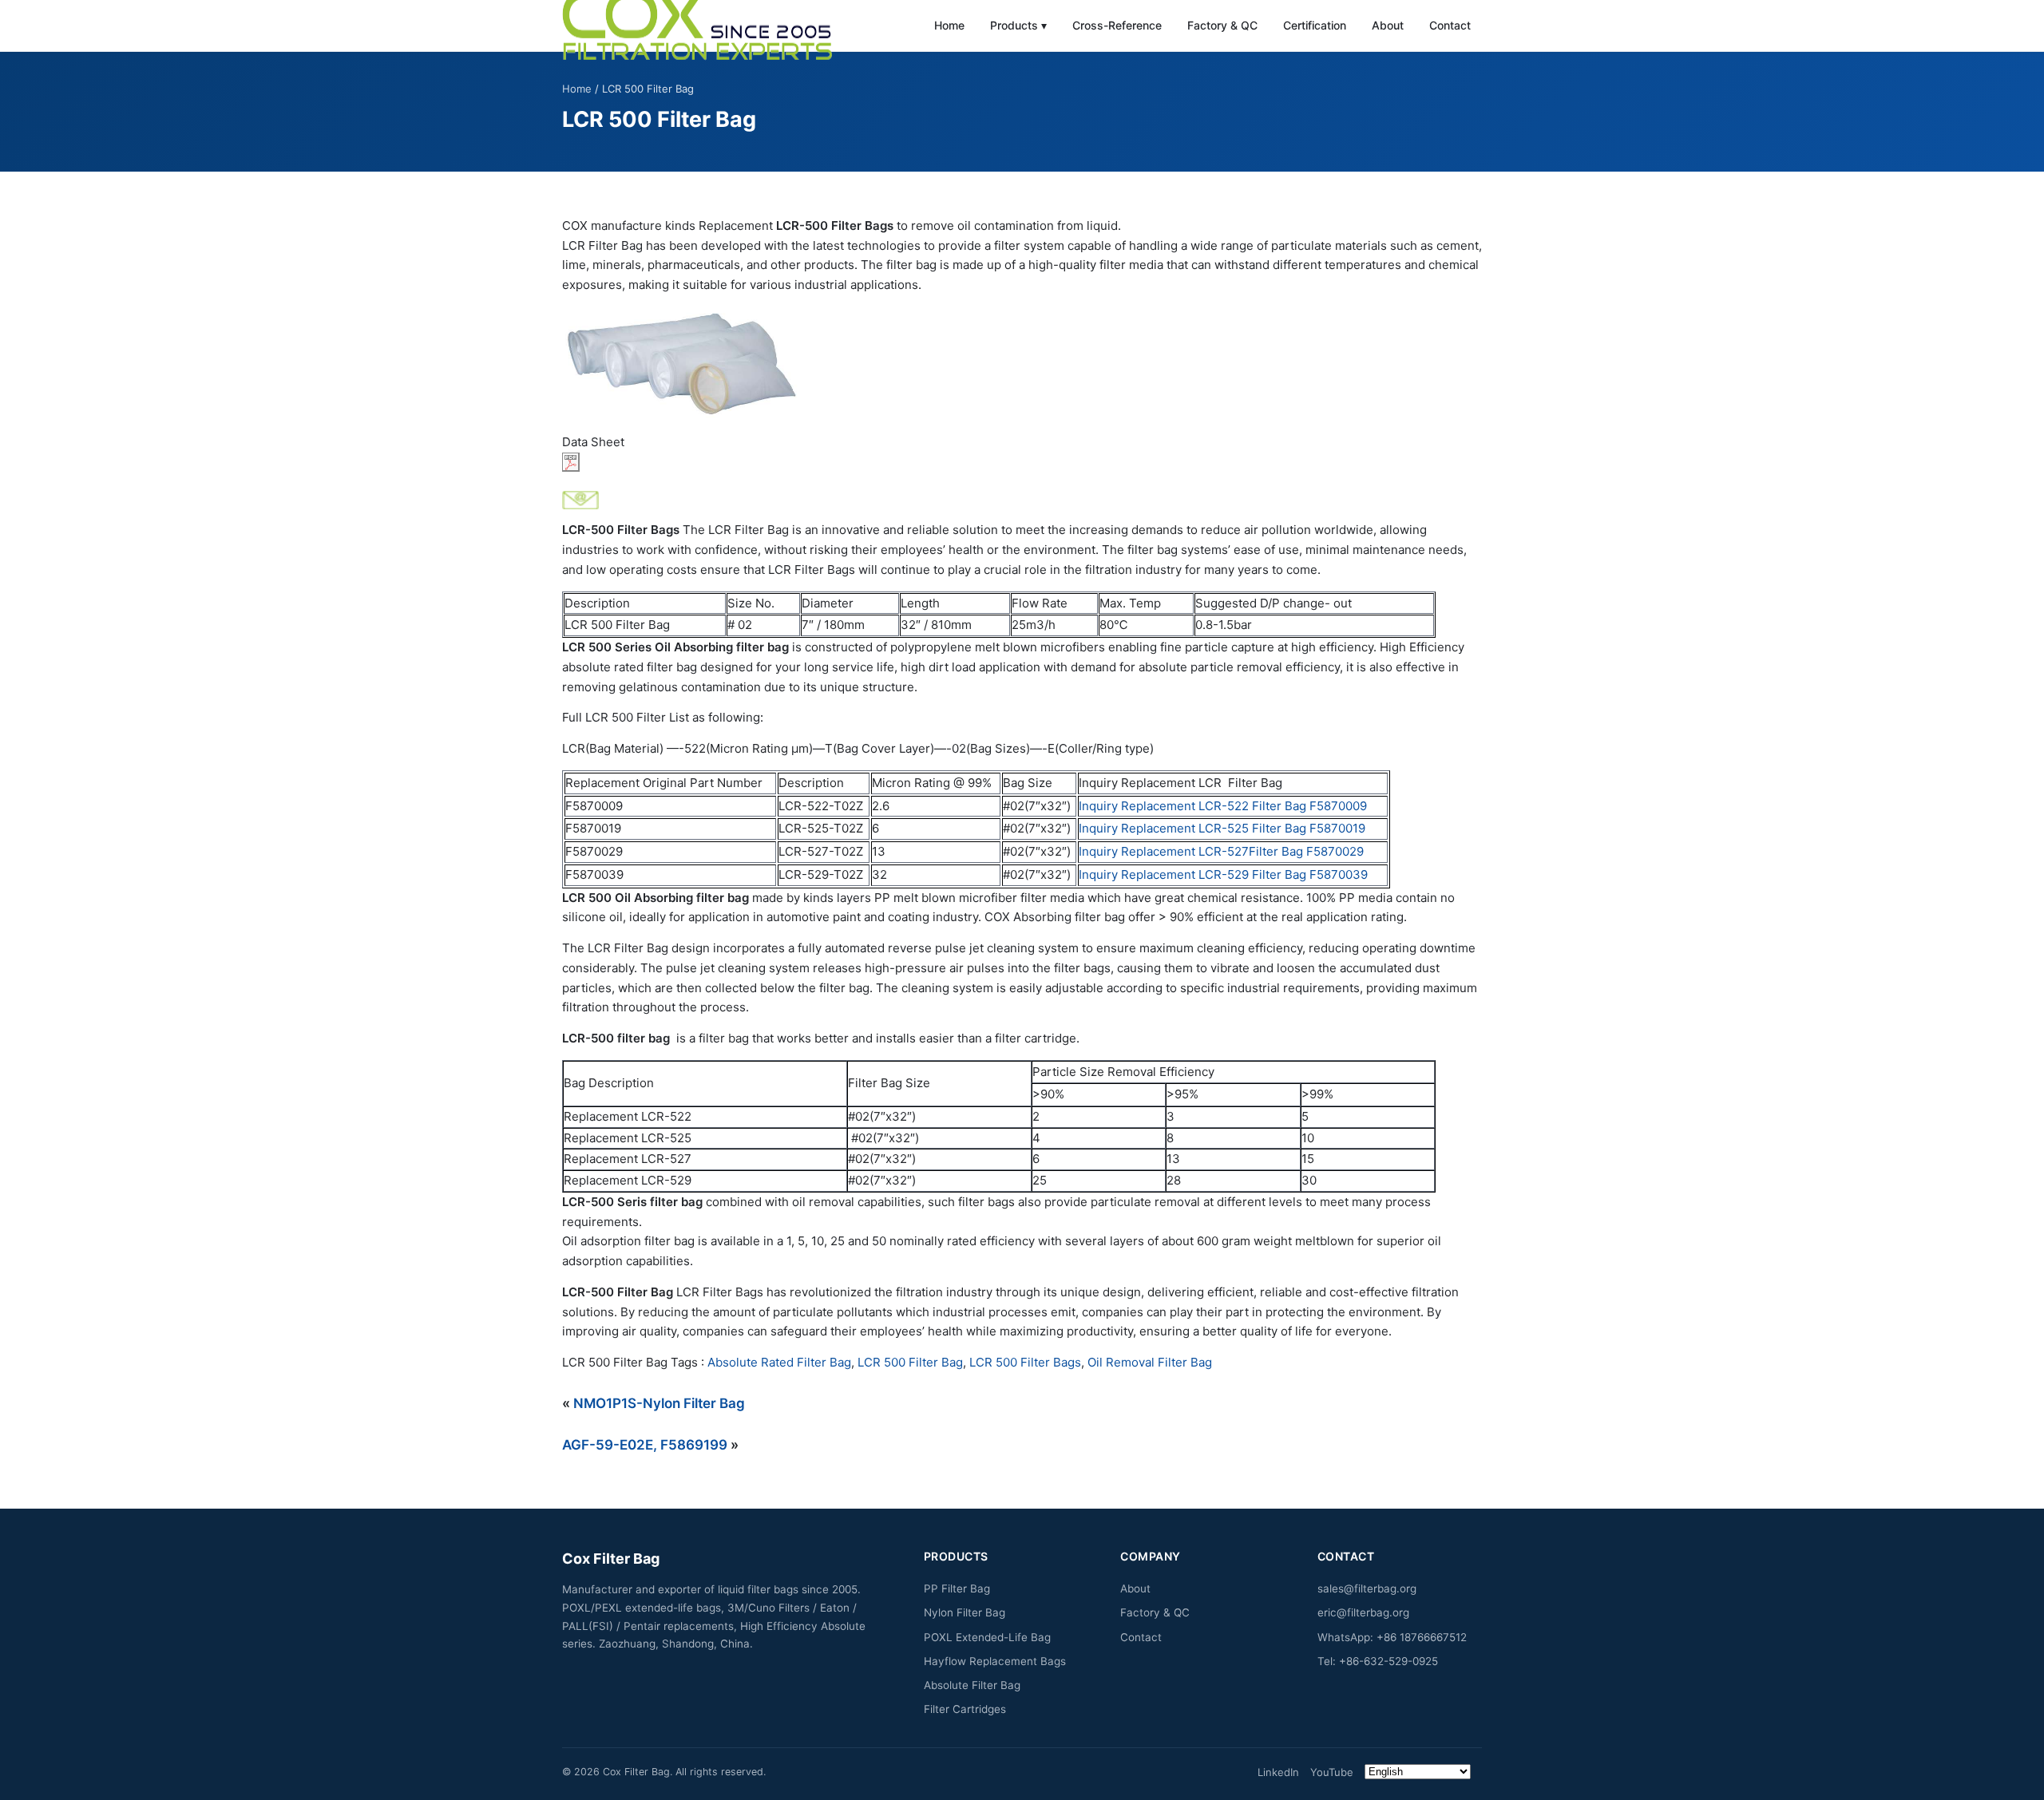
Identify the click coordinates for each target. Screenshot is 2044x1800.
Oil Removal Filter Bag (1150, 1362)
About (1388, 25)
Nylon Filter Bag (965, 1612)
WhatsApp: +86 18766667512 (1392, 1637)
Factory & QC (1222, 25)
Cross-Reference (1117, 25)
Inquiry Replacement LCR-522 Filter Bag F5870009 (1223, 806)
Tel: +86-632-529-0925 (1378, 1661)
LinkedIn (1278, 1772)
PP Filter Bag (957, 1588)
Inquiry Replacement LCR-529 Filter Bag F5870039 (1223, 874)
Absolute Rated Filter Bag (779, 1362)
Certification (1315, 25)
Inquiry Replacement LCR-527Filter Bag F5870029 (1221, 851)
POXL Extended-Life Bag (987, 1637)
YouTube (1332, 1772)
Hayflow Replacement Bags (995, 1661)
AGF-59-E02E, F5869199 (645, 1445)
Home (949, 25)
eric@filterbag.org (1363, 1612)
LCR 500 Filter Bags (1025, 1362)
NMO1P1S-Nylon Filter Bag (659, 1403)
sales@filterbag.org (1367, 1588)
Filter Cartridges (965, 1709)
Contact (1450, 25)
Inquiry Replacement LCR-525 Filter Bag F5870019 (1222, 828)
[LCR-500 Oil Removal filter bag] (1022, 364)
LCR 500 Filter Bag (910, 1362)
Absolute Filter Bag (972, 1685)
